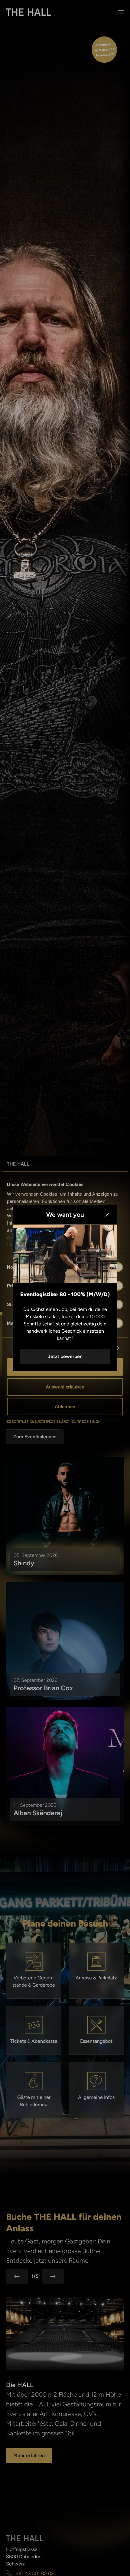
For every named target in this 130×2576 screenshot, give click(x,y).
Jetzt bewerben (65, 1356)
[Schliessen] (107, 1215)
